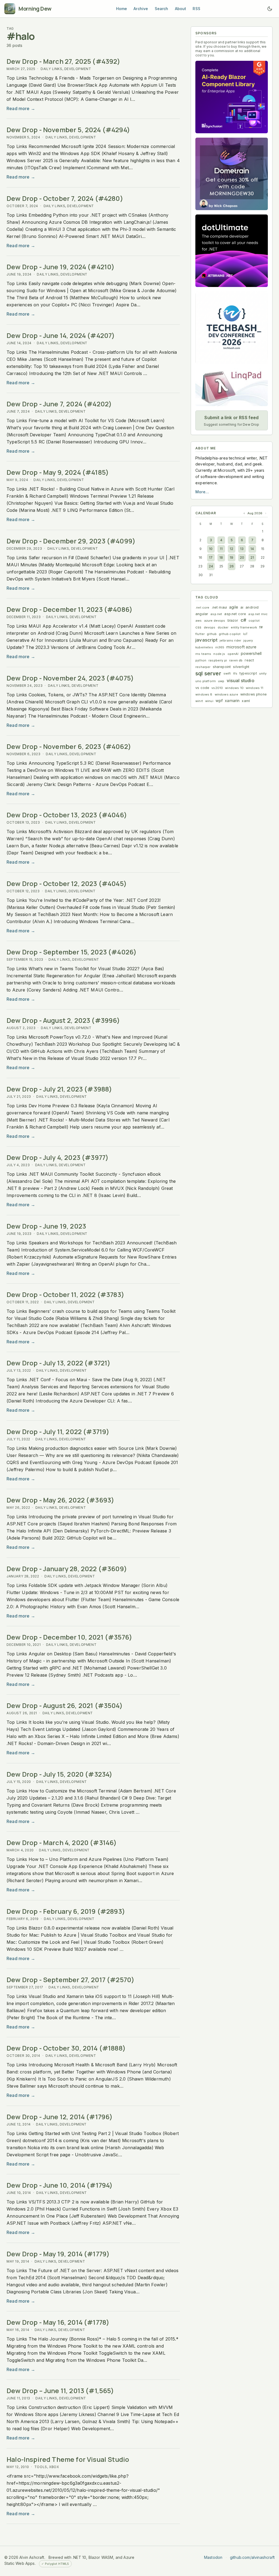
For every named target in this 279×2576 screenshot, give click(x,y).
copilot (254, 621)
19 (231, 557)
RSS (196, 9)
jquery (248, 640)
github (212, 634)
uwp (221, 681)
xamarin (232, 701)
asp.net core (235, 614)
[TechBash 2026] (232, 328)
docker (223, 627)
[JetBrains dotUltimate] (232, 251)
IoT (245, 634)
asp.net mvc (258, 614)
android (252, 607)
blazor (233, 620)
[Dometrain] (232, 174)
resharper (203, 667)
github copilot (230, 634)
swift (227, 673)
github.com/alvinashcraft (252, 2557)
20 (242, 557)
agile (234, 607)
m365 (220, 647)
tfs (235, 673)
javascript (206, 640)
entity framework (244, 627)
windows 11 (255, 688)
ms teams (203, 654)
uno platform (206, 681)
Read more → (21, 108)
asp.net (216, 614)
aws (199, 621)
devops (210, 627)
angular (202, 614)
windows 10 (234, 688)
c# (243, 620)
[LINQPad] (232, 387)
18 (221, 557)
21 (252, 557)
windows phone (254, 694)
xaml (246, 701)
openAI (233, 654)
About (181, 9)
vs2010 (217, 688)
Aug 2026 (255, 513)
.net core (202, 607)
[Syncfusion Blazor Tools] (232, 97)
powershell (251, 653)
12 (231, 549)
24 (211, 566)
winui (209, 701)
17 (211, 557)
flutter (200, 634)
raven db (236, 660)
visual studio (241, 681)
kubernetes (204, 647)
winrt (199, 701)
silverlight (241, 667)
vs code (202, 688)
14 (252, 549)
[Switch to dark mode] (270, 9)
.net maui (219, 607)
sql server (208, 673)
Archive (141, 9)
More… (202, 492)
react (249, 660)
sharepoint (222, 667)
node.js (219, 654)
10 (211, 549)
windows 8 (204, 694)
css (198, 627)
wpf (219, 701)
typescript (248, 673)
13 (242, 549)
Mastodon (213, 2557)
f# (261, 627)
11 (221, 549)
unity (263, 673)
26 (232, 566)
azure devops (215, 621)
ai (242, 607)
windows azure (226, 694)
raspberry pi (218, 660)
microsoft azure (241, 647)
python (201, 660)
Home (122, 9)
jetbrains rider (231, 640)
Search (162, 9)
